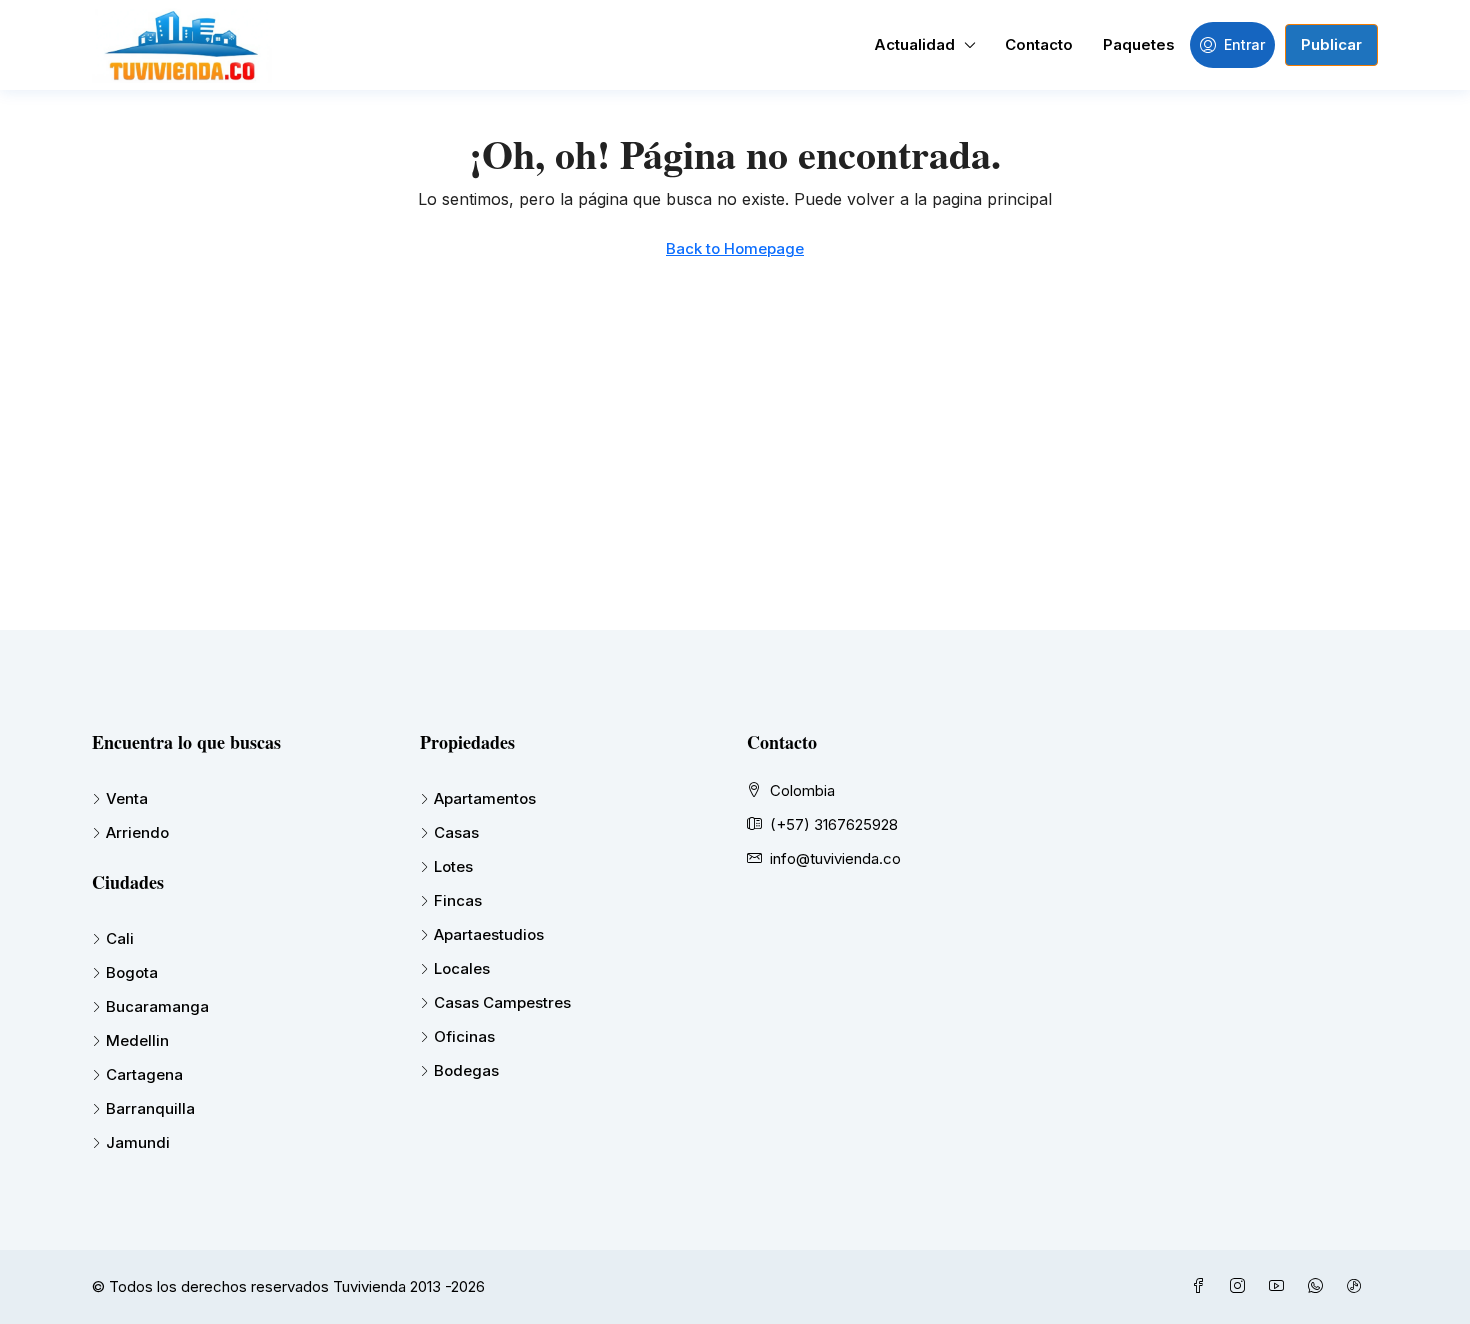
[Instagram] (1241, 1286)
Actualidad (914, 44)
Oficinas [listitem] (464, 1036)
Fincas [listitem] (458, 900)
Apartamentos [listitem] (485, 798)
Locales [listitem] (462, 968)
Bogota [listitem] (132, 972)
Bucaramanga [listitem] (157, 1006)
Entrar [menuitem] (1244, 44)
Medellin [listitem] (137, 1040)
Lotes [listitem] (453, 866)
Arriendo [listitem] (137, 832)
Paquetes (1139, 44)
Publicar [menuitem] (1331, 44)
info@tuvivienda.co (835, 858)
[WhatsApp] (1319, 1286)
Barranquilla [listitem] (150, 1108)
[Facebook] (1202, 1286)
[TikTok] (1358, 1286)
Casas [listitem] (456, 832)
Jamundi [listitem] (138, 1142)
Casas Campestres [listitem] (502, 1002)
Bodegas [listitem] (466, 1070)
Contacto (1039, 44)
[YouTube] (1280, 1286)
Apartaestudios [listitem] (489, 934)
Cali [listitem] (120, 938)
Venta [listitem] (127, 798)
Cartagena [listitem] (144, 1074)
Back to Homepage (735, 248)
